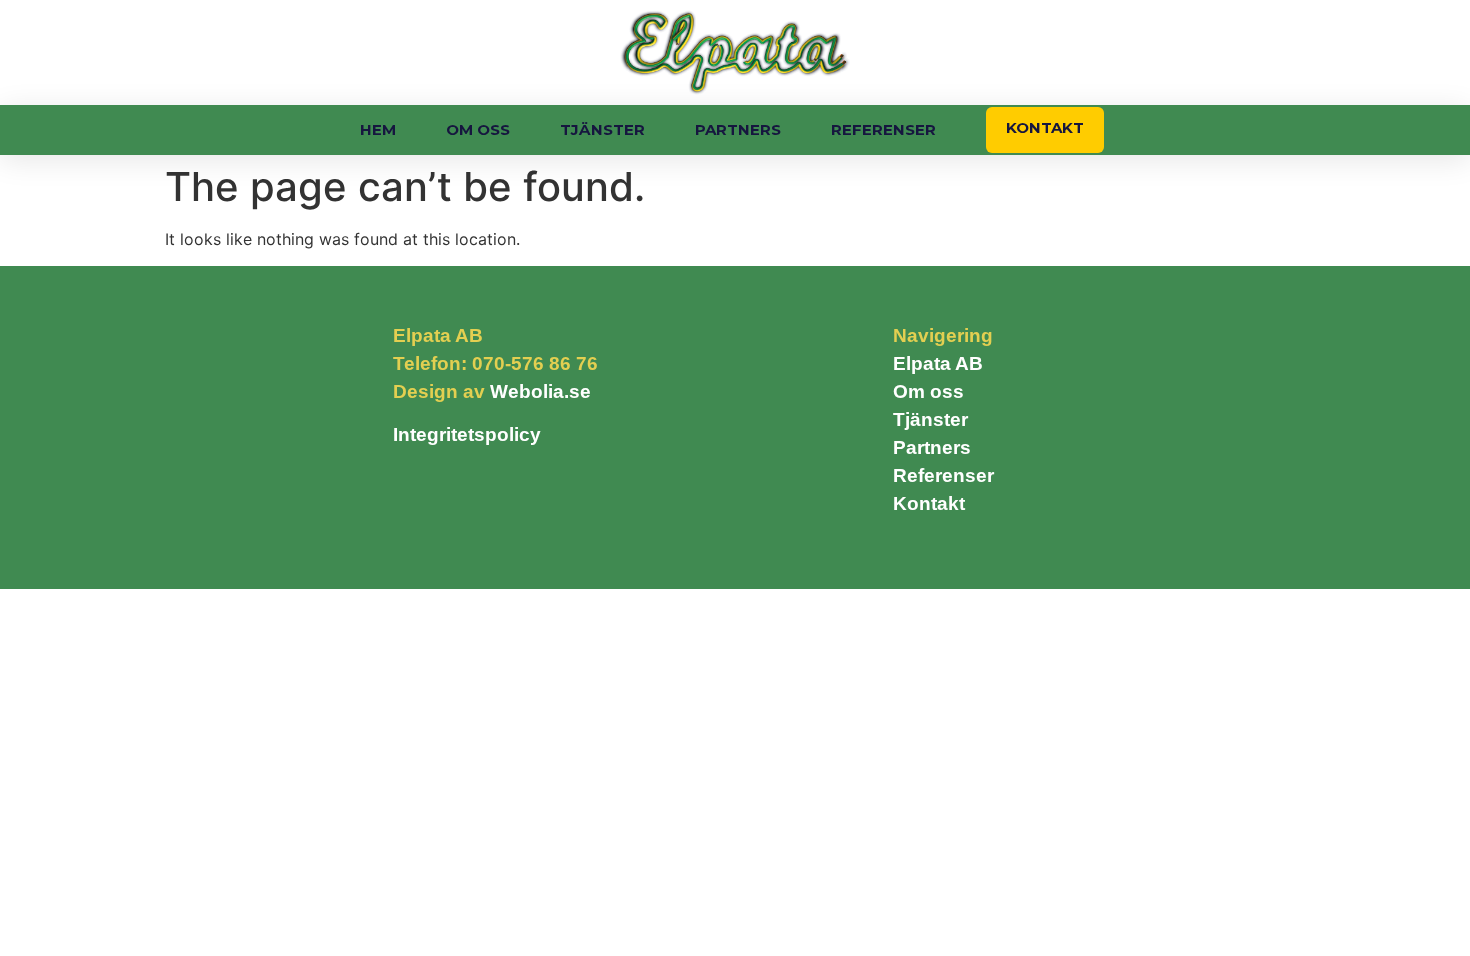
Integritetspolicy (467, 434)
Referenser (883, 129)
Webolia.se (540, 391)
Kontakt (1045, 127)
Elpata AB (938, 363)
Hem (378, 129)
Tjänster (602, 129)
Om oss (478, 129)
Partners (738, 129)
